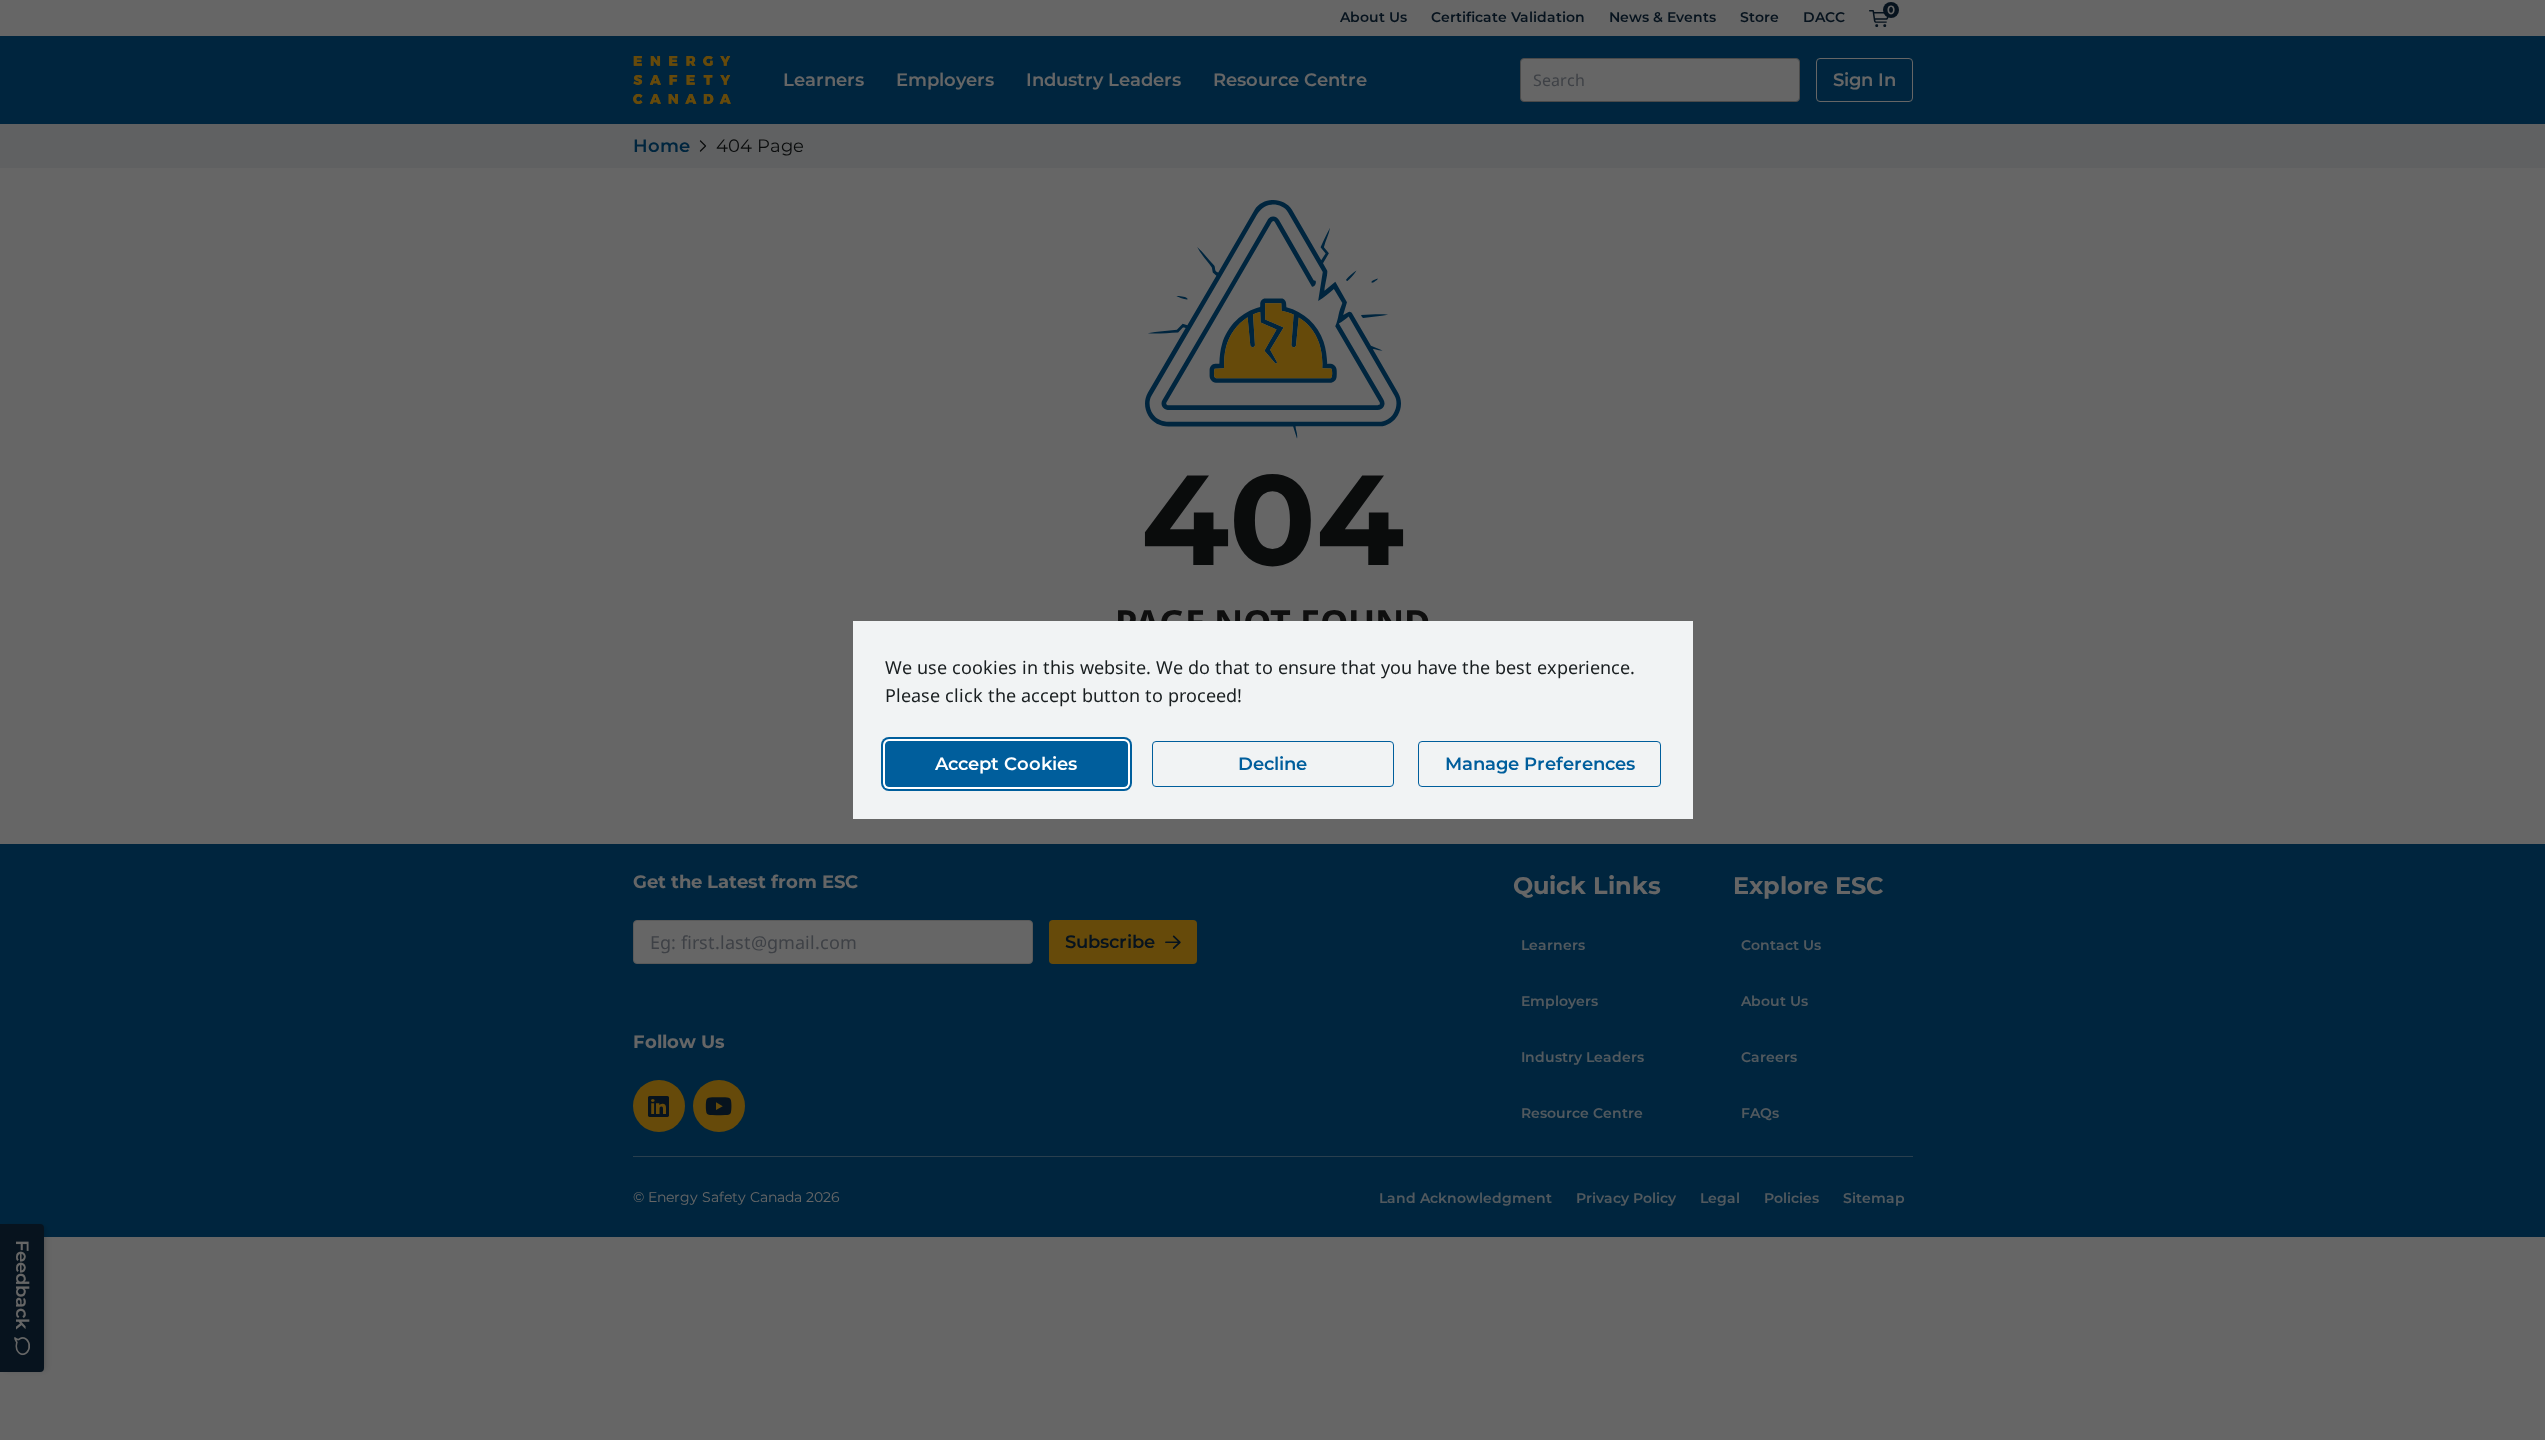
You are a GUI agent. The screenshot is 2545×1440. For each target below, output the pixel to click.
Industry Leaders (1103, 80)
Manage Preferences (1539, 764)
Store (1759, 17)
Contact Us (1781, 945)
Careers (1769, 1057)
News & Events (1662, 17)
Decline (1272, 764)
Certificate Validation (1508, 17)
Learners (823, 80)
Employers (945, 80)
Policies (1791, 1198)
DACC (1824, 17)
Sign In (1864, 80)
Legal (1720, 1198)
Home (661, 146)
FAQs (1760, 1113)
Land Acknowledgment (1465, 1198)
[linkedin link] (659, 1106)
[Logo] (682, 80)
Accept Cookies (1006, 764)
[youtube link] (719, 1106)
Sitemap (1874, 1198)
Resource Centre (1290, 80)
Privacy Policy (1626, 1198)
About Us (1373, 17)
